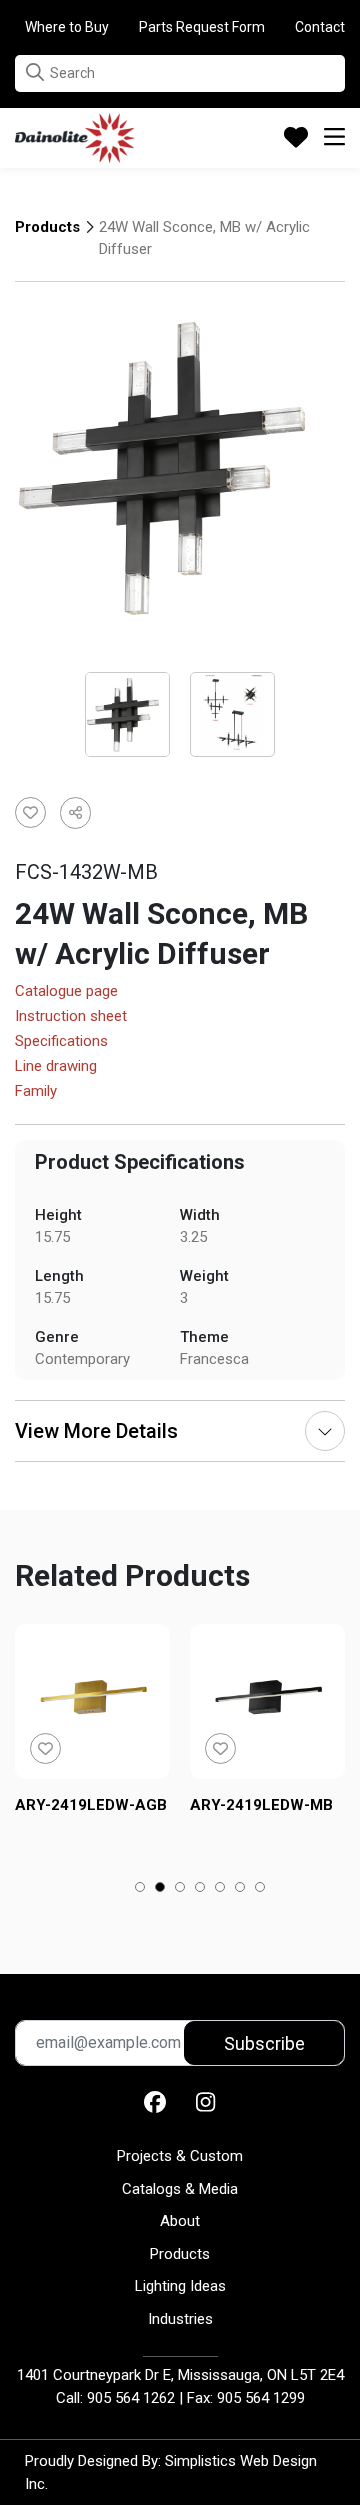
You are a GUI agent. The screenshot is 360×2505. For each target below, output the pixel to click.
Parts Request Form (202, 27)
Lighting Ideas (180, 2286)
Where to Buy (67, 27)
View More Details (96, 1431)
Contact (320, 27)
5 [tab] (220, 1889)
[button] (35, 72)
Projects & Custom (180, 2156)
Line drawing (56, 1067)
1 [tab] (140, 1889)
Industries (180, 2319)
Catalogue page (66, 992)
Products (47, 227)
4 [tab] (200, 1889)
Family (36, 1092)
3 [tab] (180, 1889)
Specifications (61, 1042)
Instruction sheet (71, 1017)
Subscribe (264, 2043)
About (180, 2221)
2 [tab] (160, 1889)
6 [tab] (240, 1889)
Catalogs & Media (180, 2189)
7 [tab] (260, 1889)
